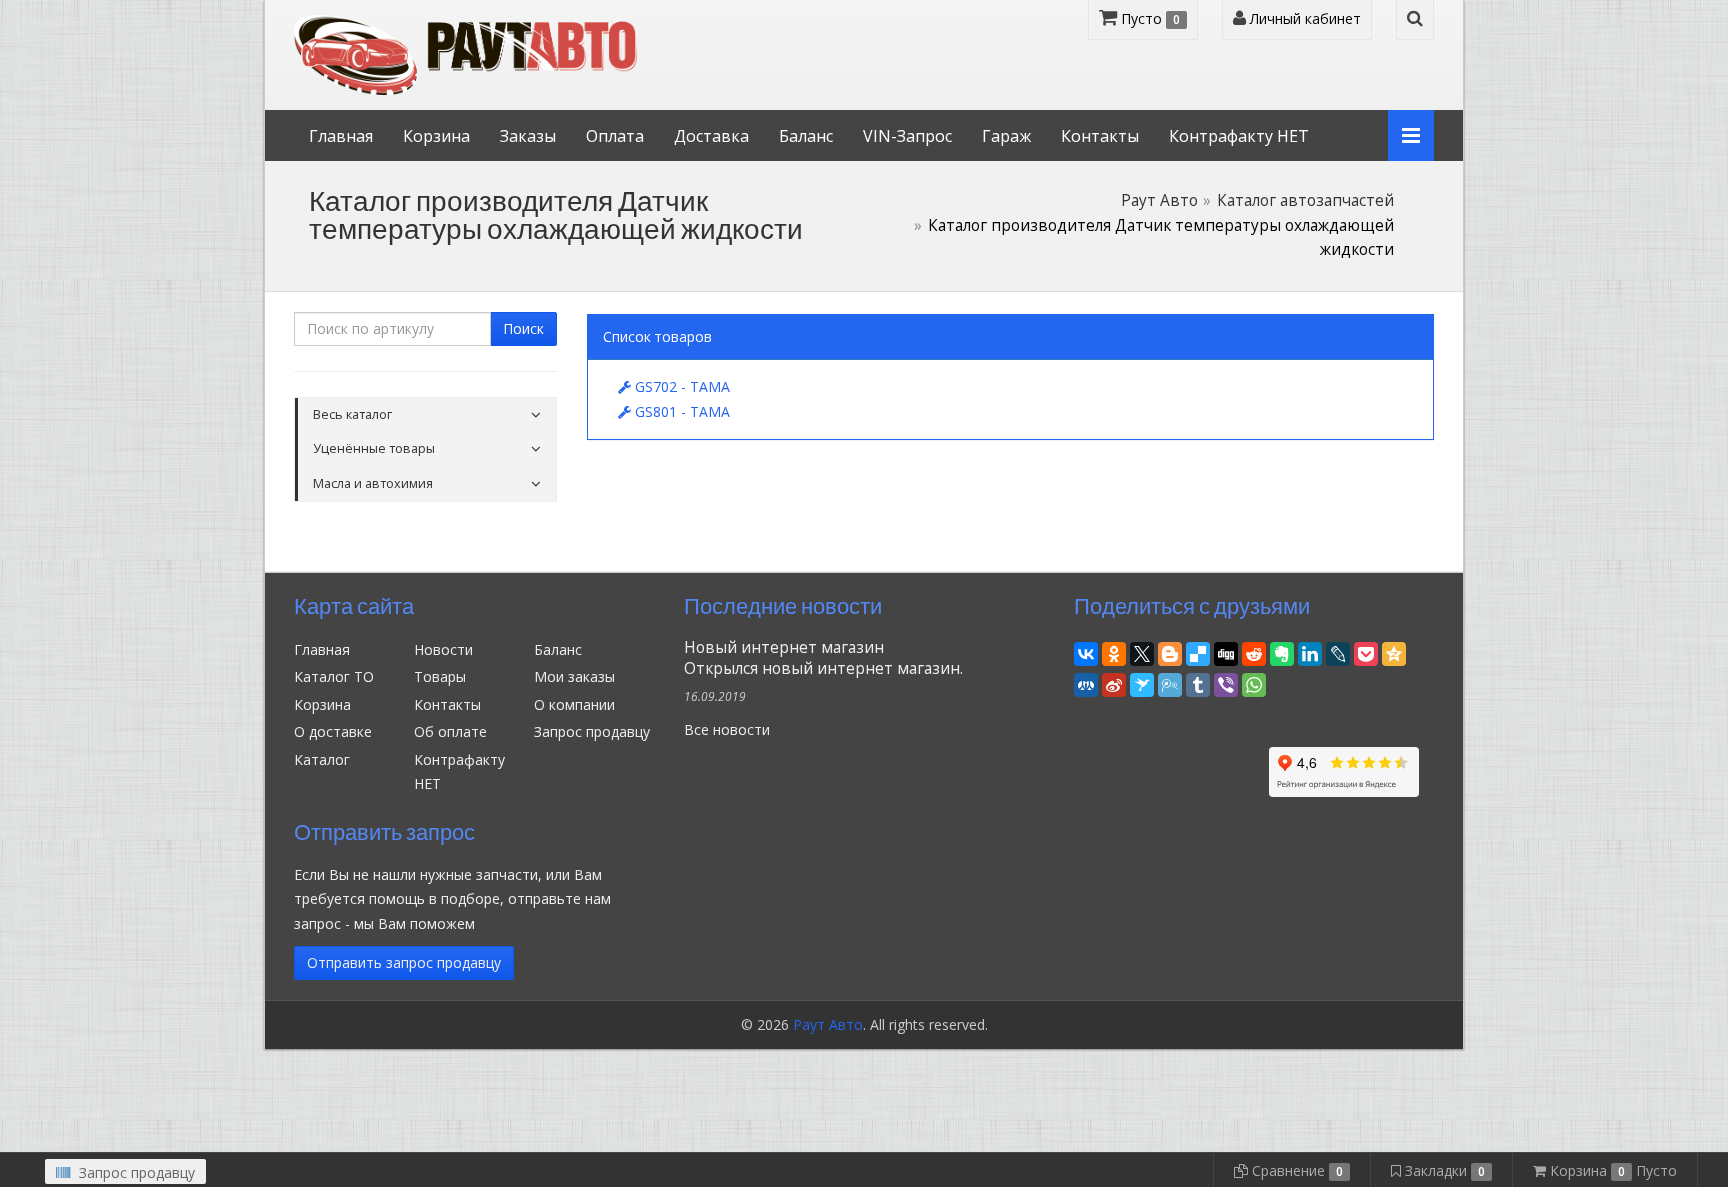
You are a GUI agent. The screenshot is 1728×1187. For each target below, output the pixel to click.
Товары (440, 676)
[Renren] (1086, 682)
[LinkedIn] (1310, 651)
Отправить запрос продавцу (404, 962)
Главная (341, 136)
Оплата (615, 136)
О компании (574, 704)
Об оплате (450, 731)
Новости (443, 649)
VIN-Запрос (907, 136)
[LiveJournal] (1338, 651)
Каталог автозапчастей (1305, 200)
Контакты (1100, 136)
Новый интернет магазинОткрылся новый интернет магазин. (823, 658)
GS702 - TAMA (680, 386)
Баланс (806, 136)
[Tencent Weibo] (1170, 682)
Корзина (436, 136)
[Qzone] (1394, 651)
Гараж (1006, 136)
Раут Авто (1159, 200)
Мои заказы (574, 676)
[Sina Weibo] (1114, 682)
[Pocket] (1366, 651)
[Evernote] (1282, 651)
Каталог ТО (334, 676)
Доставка (711, 136)
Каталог (322, 759)
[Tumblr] (1198, 682)
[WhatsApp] (1254, 682)
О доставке (333, 731)
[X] (1142, 651)
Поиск (523, 328)
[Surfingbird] (1142, 682)
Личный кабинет (1303, 18)
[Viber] (1226, 682)
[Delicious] (1198, 651)
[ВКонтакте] (1086, 651)
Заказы (528, 136)
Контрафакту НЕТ (1239, 136)
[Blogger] (1170, 651)
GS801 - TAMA (680, 411)
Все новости (727, 729)
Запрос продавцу (592, 731)
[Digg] (1226, 651)
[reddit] (1254, 651)
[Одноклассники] (1114, 651)
